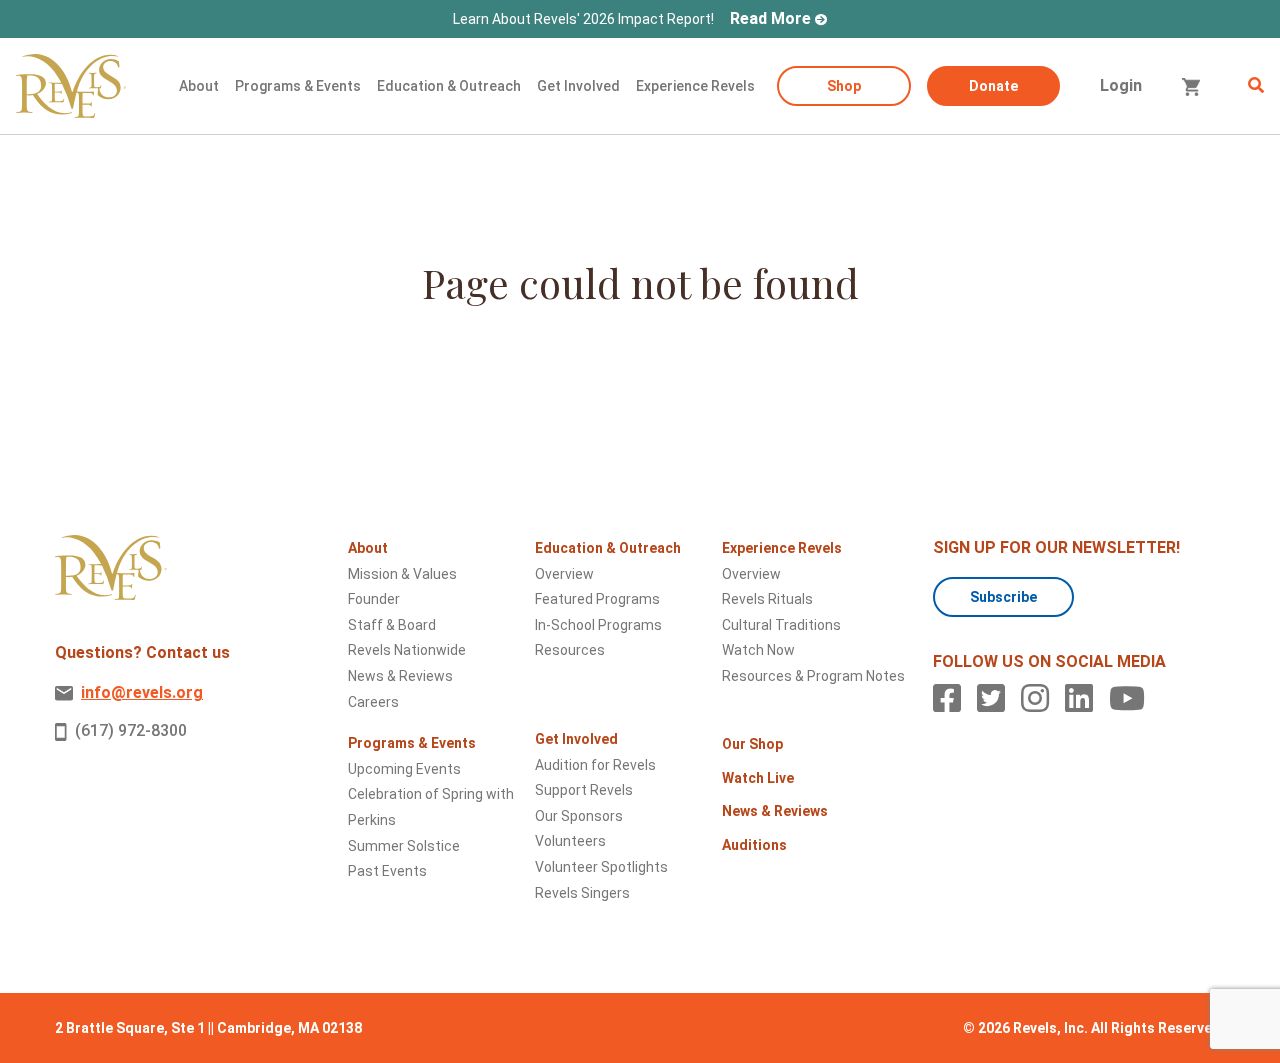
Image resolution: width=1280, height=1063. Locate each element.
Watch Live (758, 778)
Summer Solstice (404, 846)
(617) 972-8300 (131, 730)
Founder (374, 599)
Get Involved (578, 86)
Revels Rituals (767, 599)
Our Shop (752, 744)
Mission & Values (402, 574)
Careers (373, 702)
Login (1121, 85)
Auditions (754, 845)
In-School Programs (598, 625)
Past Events (387, 871)
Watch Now (758, 650)
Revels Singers (582, 893)
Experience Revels (695, 86)
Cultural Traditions (781, 625)
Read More (770, 18)
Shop (844, 86)
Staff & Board (392, 625)
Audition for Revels (595, 765)
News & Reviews (400, 676)
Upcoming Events (404, 769)
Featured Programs (597, 599)
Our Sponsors (579, 816)
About (199, 86)
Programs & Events (298, 86)
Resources (570, 650)
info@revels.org (142, 692)
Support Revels (584, 790)
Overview (564, 574)
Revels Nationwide (407, 650)
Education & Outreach (449, 86)
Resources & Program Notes (813, 676)
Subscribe (1003, 597)
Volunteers (570, 841)
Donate (993, 86)
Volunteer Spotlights (601, 867)
